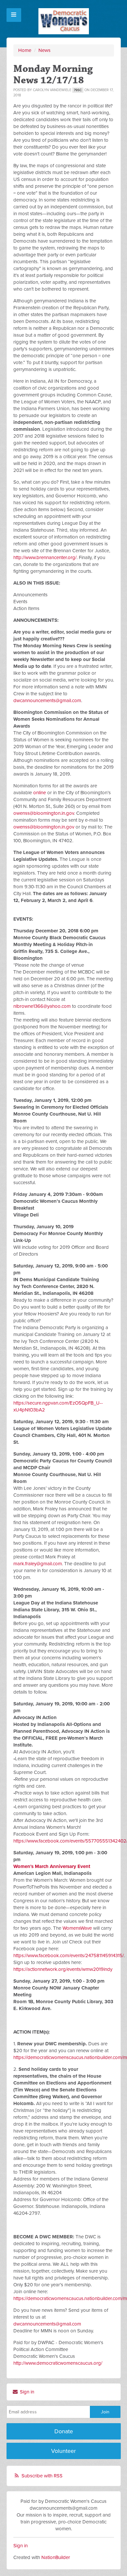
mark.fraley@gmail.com (38, 1564)
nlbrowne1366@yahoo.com (42, 1006)
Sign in (26, 2392)
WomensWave (77, 1928)
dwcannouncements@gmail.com (47, 700)
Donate (64, 2431)
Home (25, 50)
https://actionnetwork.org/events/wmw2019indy (63, 1969)
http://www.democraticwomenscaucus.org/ (58, 2363)
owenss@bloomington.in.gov (44, 813)
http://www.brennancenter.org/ (45, 557)
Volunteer (63, 2451)
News (44, 50)
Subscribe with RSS (42, 2476)
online (40, 793)
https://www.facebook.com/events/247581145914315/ (69, 1956)
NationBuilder (56, 2557)
